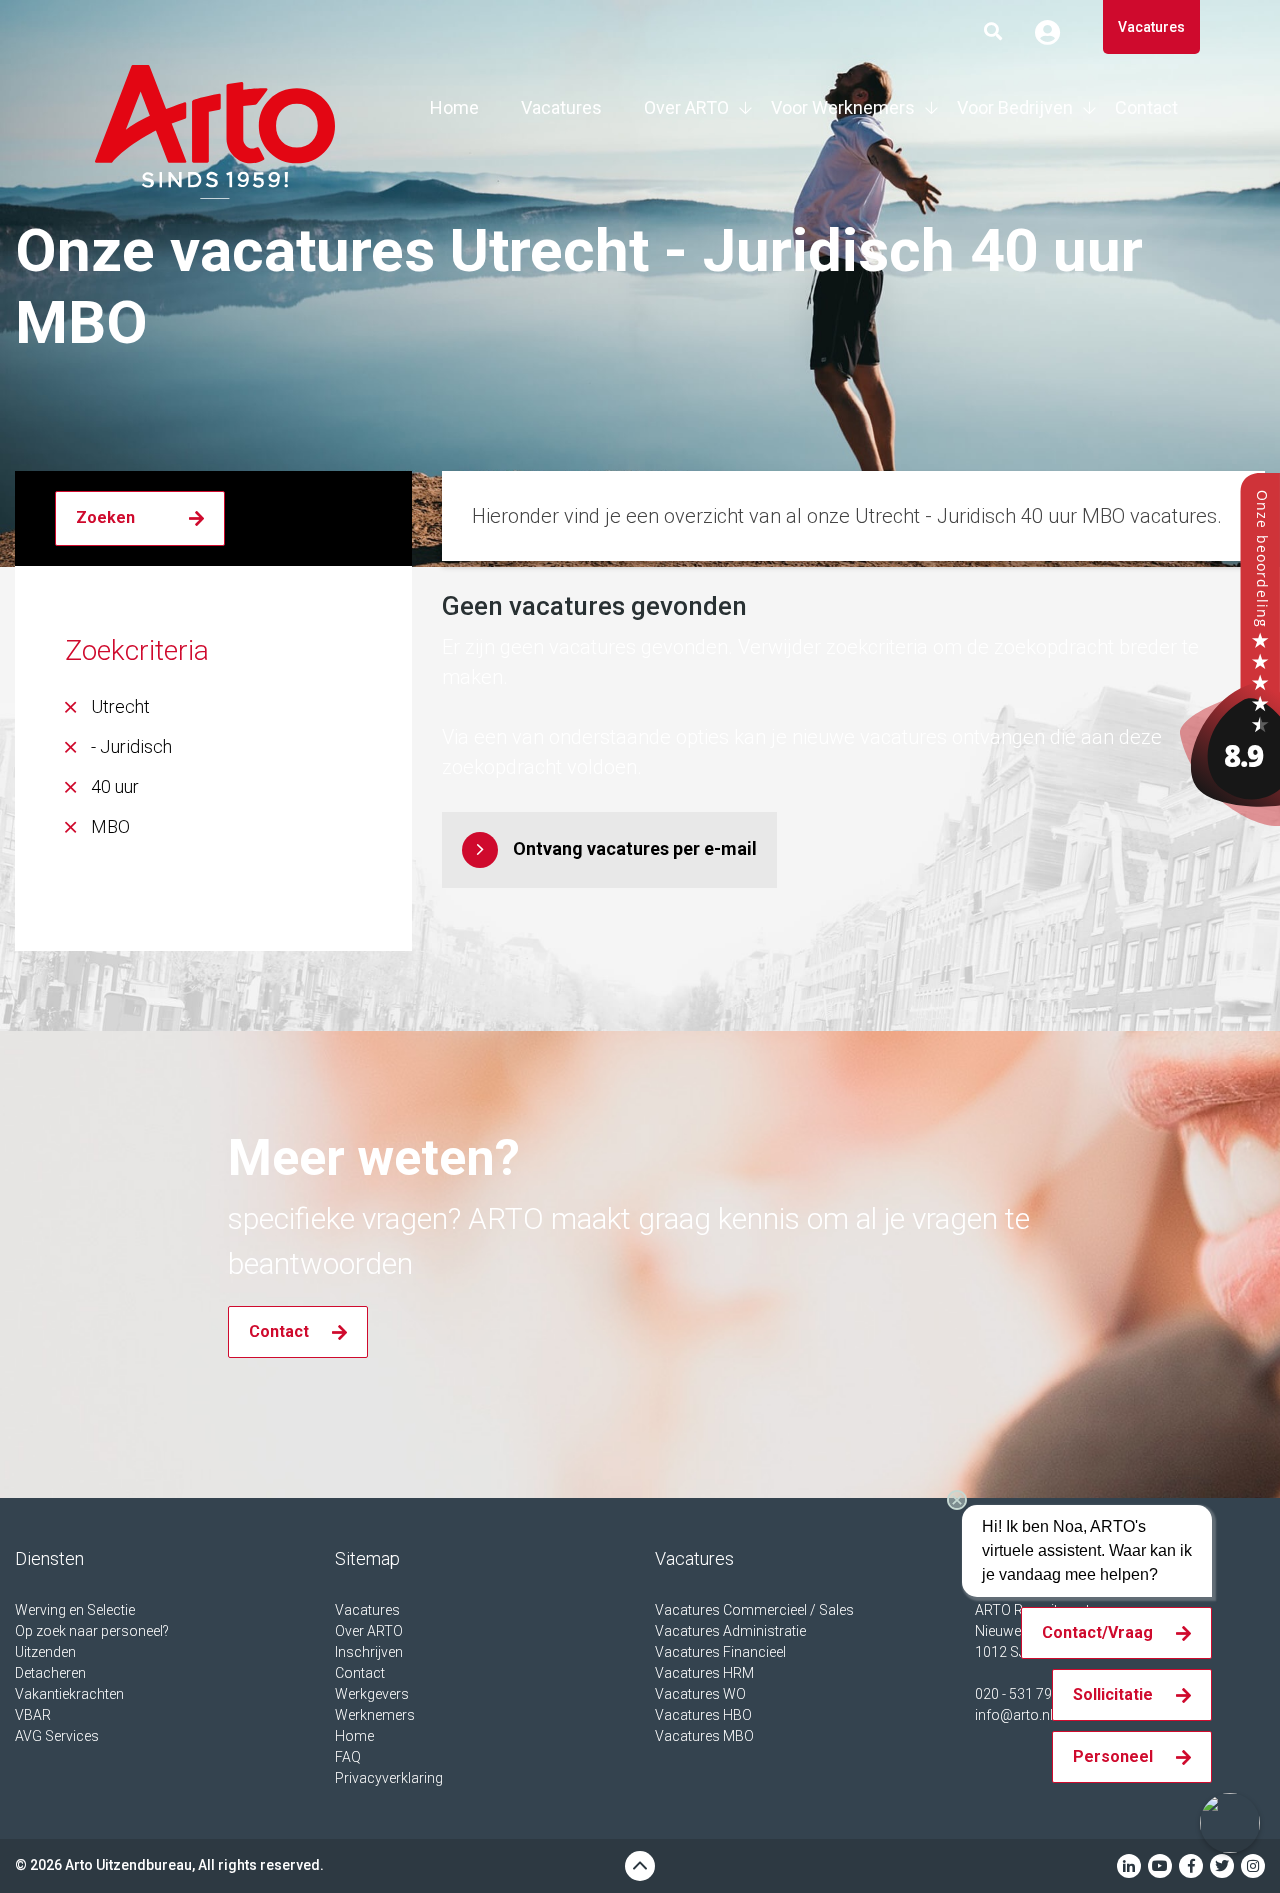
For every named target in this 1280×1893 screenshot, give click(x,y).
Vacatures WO (700, 1694)
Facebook (1191, 1866)
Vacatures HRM (704, 1673)
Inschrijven (369, 1652)
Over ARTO (686, 107)
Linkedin (1129, 1866)
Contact (1146, 107)
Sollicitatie (1113, 1694)
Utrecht (120, 706)
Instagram (1253, 1866)
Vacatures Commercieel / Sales (754, 1610)
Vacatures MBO (704, 1736)
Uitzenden (45, 1652)
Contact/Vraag (1097, 1632)
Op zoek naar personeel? (92, 1631)
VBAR (33, 1715)
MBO (110, 826)
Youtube (1160, 1866)
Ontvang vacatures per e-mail (635, 848)
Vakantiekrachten (69, 1694)
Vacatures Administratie (730, 1631)
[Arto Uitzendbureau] (1230, 648)
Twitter (1222, 1866)
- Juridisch (131, 746)
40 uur (115, 786)
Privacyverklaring (389, 1778)
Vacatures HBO (703, 1715)
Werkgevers (372, 1694)
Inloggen (1055, 32)
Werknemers (375, 1715)
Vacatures (1151, 27)
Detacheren (50, 1673)
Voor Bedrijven (1015, 107)
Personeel (1113, 1756)
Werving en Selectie (75, 1610)
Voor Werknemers (843, 107)
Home (454, 107)
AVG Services (57, 1736)
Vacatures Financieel (720, 1652)
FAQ (348, 1757)
